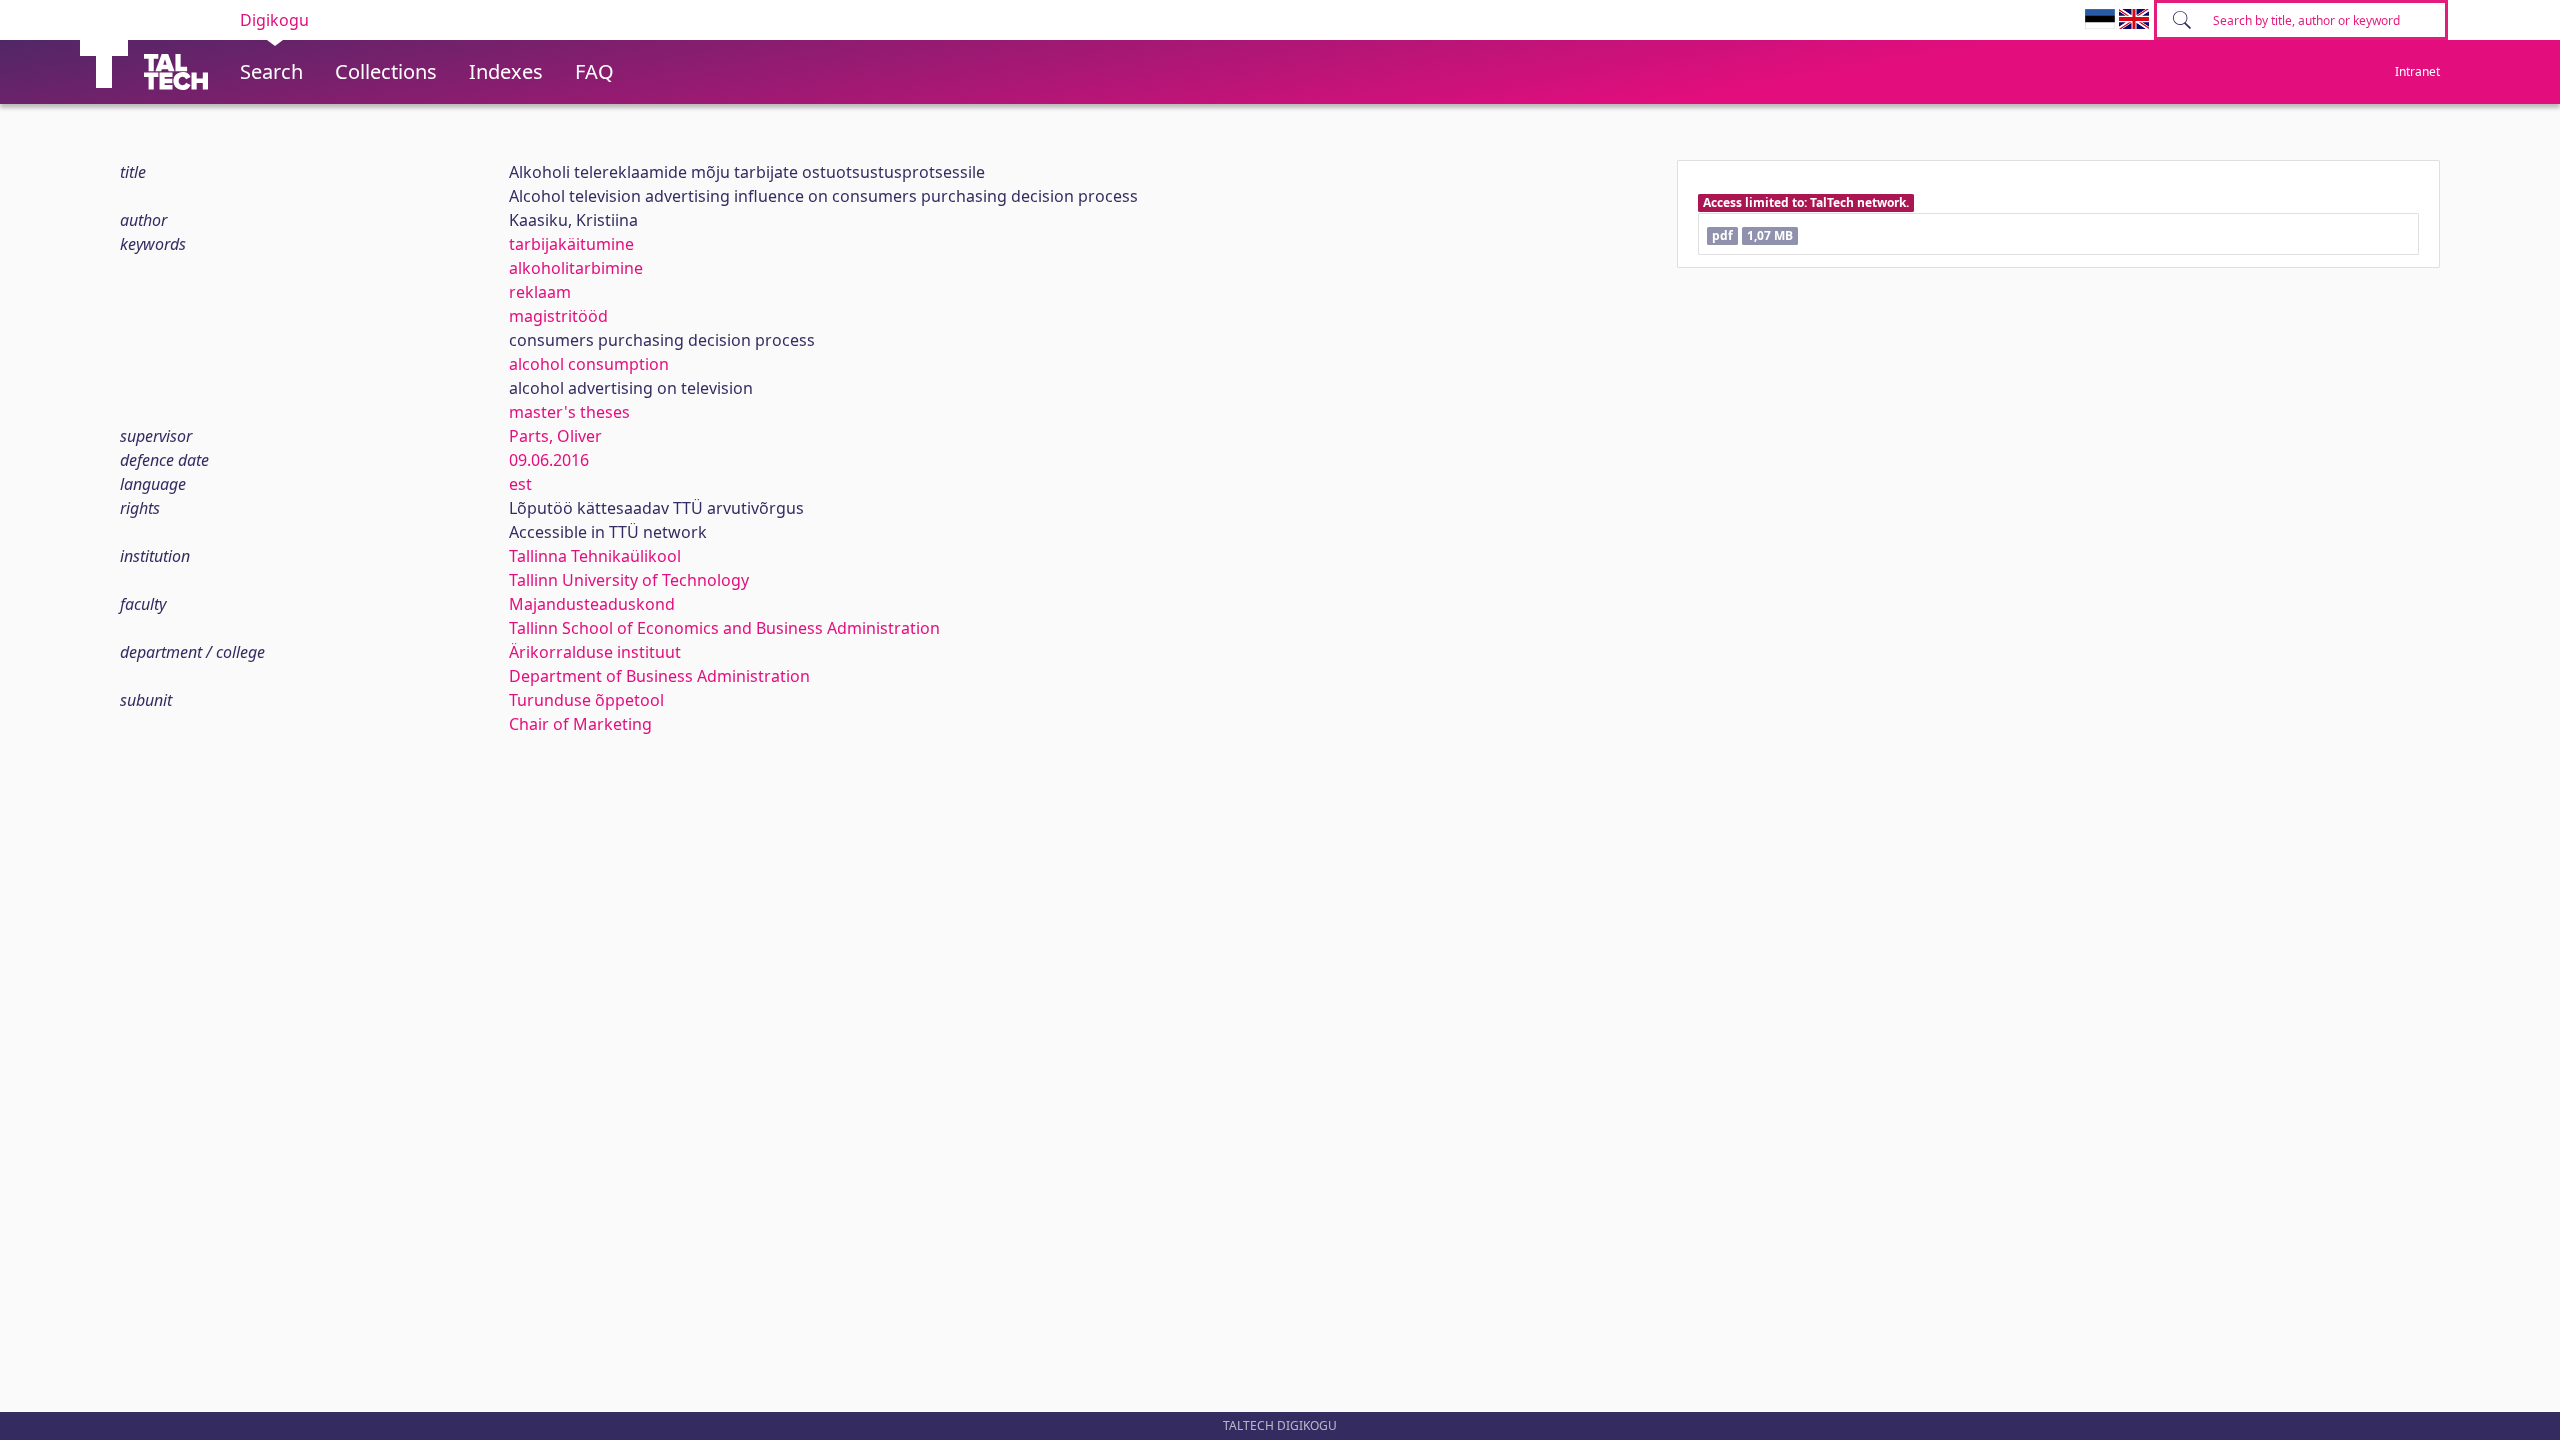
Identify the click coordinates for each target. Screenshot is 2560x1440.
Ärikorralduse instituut (595, 652)
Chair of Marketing (580, 724)
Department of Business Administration (659, 676)
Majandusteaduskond (592, 604)
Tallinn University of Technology (629, 580)
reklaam (540, 292)
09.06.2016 (549, 460)
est (520, 484)
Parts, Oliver (555, 436)
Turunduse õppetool (586, 700)
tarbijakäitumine (571, 244)
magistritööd (558, 316)
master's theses (569, 412)
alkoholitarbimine (576, 268)
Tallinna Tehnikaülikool (595, 556)
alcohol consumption (589, 364)
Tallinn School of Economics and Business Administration (724, 628)
